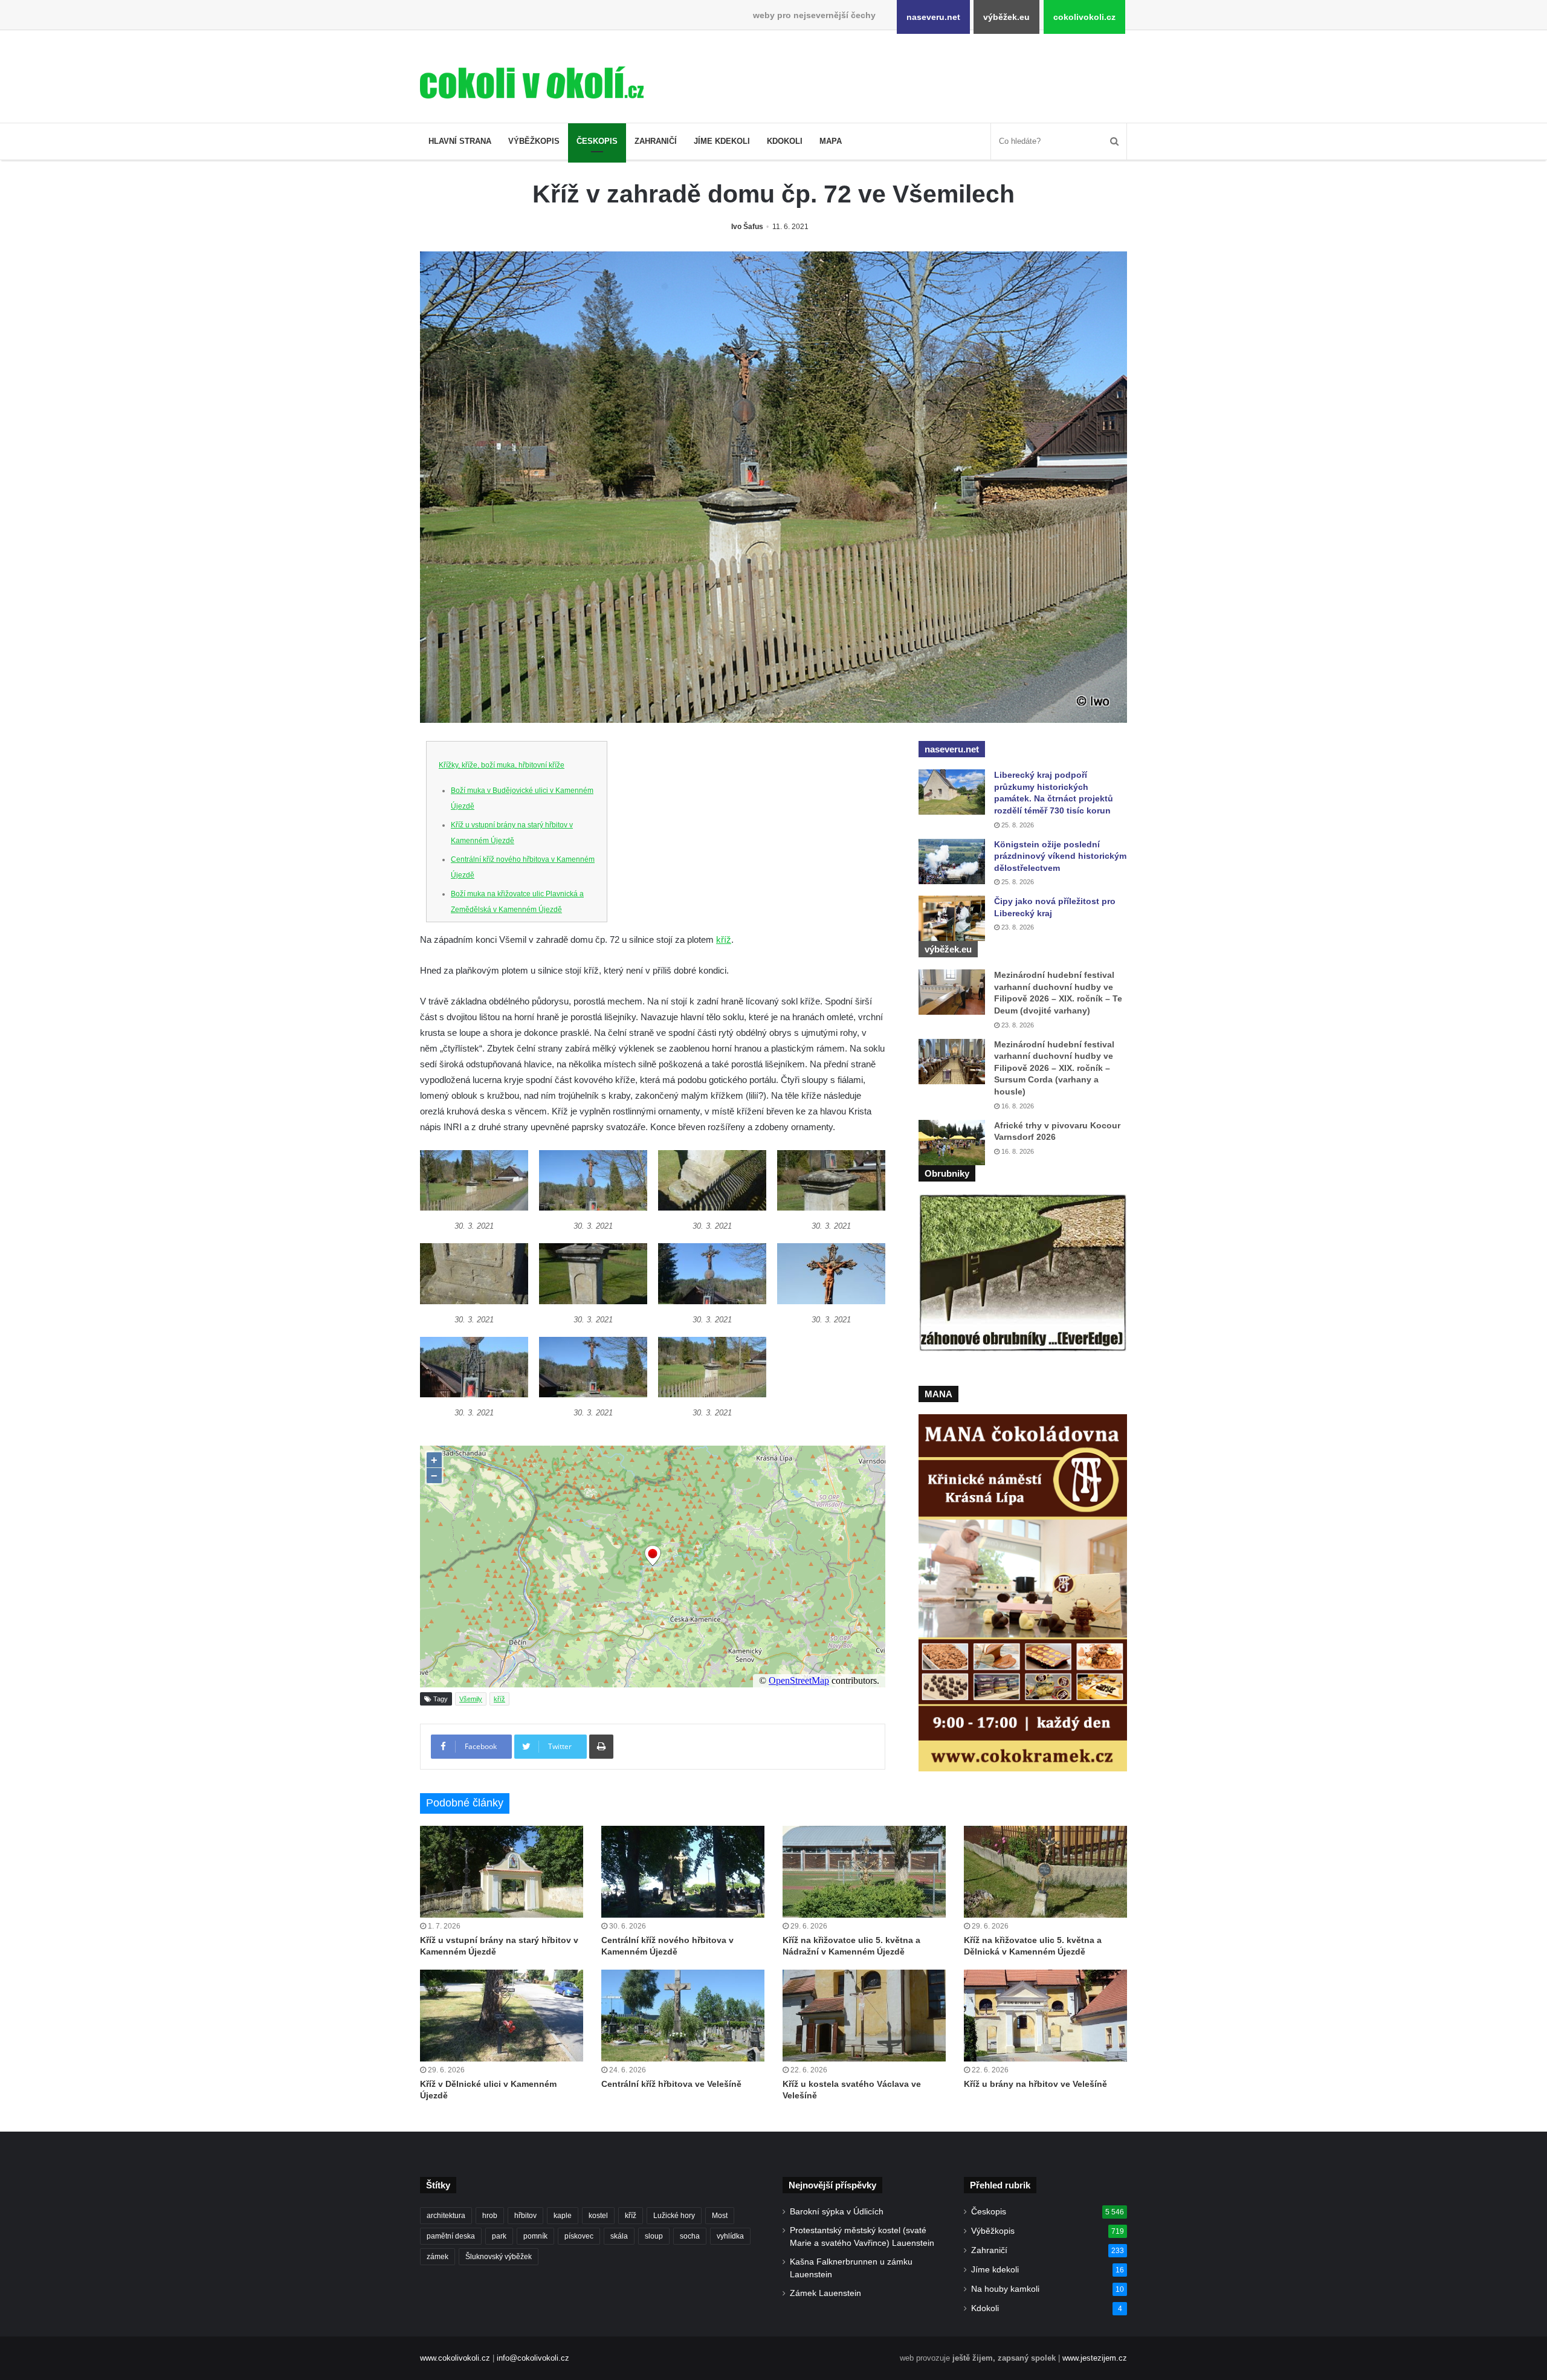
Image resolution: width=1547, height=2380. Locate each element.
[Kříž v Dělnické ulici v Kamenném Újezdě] (502, 2016)
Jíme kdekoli (722, 141)
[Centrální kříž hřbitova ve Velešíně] (683, 2016)
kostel (598, 2216)
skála (619, 2236)
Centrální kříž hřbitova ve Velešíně (671, 2084)
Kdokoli (785, 141)
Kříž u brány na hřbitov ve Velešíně (1035, 2084)
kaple (563, 2216)
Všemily (471, 1699)
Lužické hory (674, 2216)
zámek (438, 2257)
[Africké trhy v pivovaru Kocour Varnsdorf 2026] (952, 1143)
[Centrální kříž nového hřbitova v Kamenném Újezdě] (683, 1872)
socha (690, 2236)
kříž (724, 939)
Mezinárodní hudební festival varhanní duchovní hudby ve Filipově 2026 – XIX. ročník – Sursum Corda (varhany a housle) (1054, 1068)
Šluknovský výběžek (499, 2257)
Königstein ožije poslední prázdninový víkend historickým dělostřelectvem (1060, 856)
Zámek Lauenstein (825, 2293)
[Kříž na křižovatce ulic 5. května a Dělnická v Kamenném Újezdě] (1045, 1872)
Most (720, 2216)
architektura (446, 2216)
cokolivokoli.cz (1084, 17)
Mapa (831, 141)
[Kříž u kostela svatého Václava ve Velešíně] (864, 2016)
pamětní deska (451, 2236)
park (499, 2236)
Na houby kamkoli (1005, 2289)
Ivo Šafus (747, 227)
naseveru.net (933, 17)
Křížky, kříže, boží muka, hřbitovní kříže (502, 765)
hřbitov (525, 2216)
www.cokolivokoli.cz (455, 2358)
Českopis (597, 141)
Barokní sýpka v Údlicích (837, 2212)
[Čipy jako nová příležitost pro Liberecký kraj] (952, 918)
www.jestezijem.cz (1095, 2358)
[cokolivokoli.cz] (532, 82)
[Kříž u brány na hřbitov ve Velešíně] (1045, 2016)
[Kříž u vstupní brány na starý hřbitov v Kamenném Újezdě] (502, 1872)
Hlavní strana (460, 141)
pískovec (579, 2236)
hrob (490, 2216)
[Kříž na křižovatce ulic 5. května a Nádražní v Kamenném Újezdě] (864, 1872)
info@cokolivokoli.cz (533, 2358)
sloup (654, 2236)
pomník (535, 2236)
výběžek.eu (1006, 17)
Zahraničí (656, 141)
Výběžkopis (534, 141)
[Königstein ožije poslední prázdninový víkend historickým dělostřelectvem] (952, 862)
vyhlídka (730, 2236)
